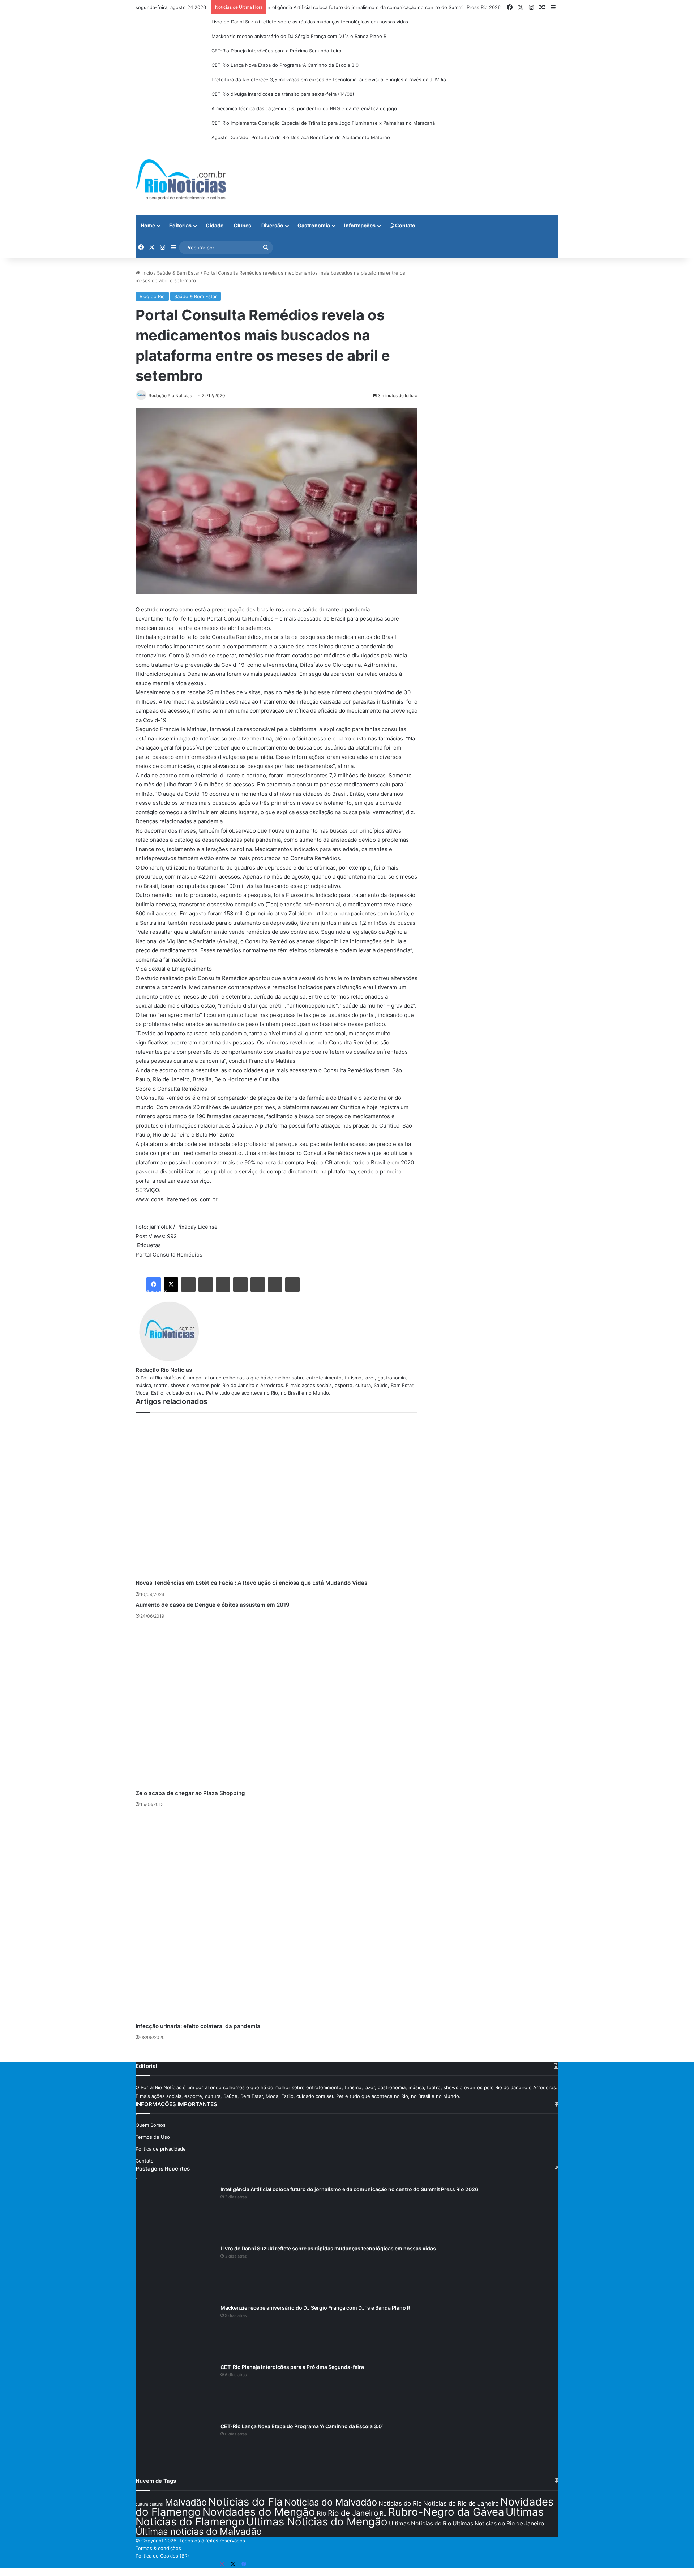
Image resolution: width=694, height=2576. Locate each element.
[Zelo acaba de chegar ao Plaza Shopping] (277, 1706)
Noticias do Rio (400, 2503)
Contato (405, 225)
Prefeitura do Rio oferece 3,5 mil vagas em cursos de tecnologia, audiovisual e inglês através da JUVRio (329, 80)
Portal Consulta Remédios (169, 1255)
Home (148, 225)
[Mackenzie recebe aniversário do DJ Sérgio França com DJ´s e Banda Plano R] (175, 2331)
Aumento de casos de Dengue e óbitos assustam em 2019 (213, 1605)
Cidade (215, 225)
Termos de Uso (153, 2137)
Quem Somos (151, 2125)
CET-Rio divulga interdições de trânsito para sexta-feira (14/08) (283, 94)
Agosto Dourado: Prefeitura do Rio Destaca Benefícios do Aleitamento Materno (301, 137)
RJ (383, 2513)
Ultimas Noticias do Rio (420, 2523)
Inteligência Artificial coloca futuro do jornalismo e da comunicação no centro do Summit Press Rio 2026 (384, 7)
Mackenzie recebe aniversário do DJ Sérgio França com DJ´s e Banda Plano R (299, 36)
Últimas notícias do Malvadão (199, 2531)
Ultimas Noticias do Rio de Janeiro (498, 2523)
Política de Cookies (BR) (162, 2556)
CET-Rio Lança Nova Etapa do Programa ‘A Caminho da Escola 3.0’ (285, 65)
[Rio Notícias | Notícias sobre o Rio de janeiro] (181, 180)
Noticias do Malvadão (331, 2502)
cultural (157, 2504)
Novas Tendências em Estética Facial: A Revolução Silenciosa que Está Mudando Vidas (251, 1583)
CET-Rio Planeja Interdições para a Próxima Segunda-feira (276, 51)
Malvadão (186, 2502)
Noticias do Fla (245, 2502)
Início (146, 273)
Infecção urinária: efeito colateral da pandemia (198, 2026)
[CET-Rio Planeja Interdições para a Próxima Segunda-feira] (175, 2391)
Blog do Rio (152, 296)
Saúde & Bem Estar (178, 273)
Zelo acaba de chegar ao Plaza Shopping (190, 1793)
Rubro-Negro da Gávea (446, 2512)
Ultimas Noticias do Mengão (317, 2522)
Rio (322, 2513)
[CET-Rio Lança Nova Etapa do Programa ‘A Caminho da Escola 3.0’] (175, 2450)
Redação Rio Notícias (164, 1370)
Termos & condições (158, 2548)
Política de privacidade (161, 2149)
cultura (142, 2504)
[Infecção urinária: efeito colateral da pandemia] (277, 1917)
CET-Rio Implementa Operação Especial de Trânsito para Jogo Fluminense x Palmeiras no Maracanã (323, 123)
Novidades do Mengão (259, 2512)
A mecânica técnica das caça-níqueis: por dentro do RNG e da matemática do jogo (304, 108)
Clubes (242, 225)
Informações (360, 225)
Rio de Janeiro (353, 2513)
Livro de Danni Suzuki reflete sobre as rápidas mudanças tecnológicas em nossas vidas (310, 22)
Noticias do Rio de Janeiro (461, 2503)
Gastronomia (314, 225)
